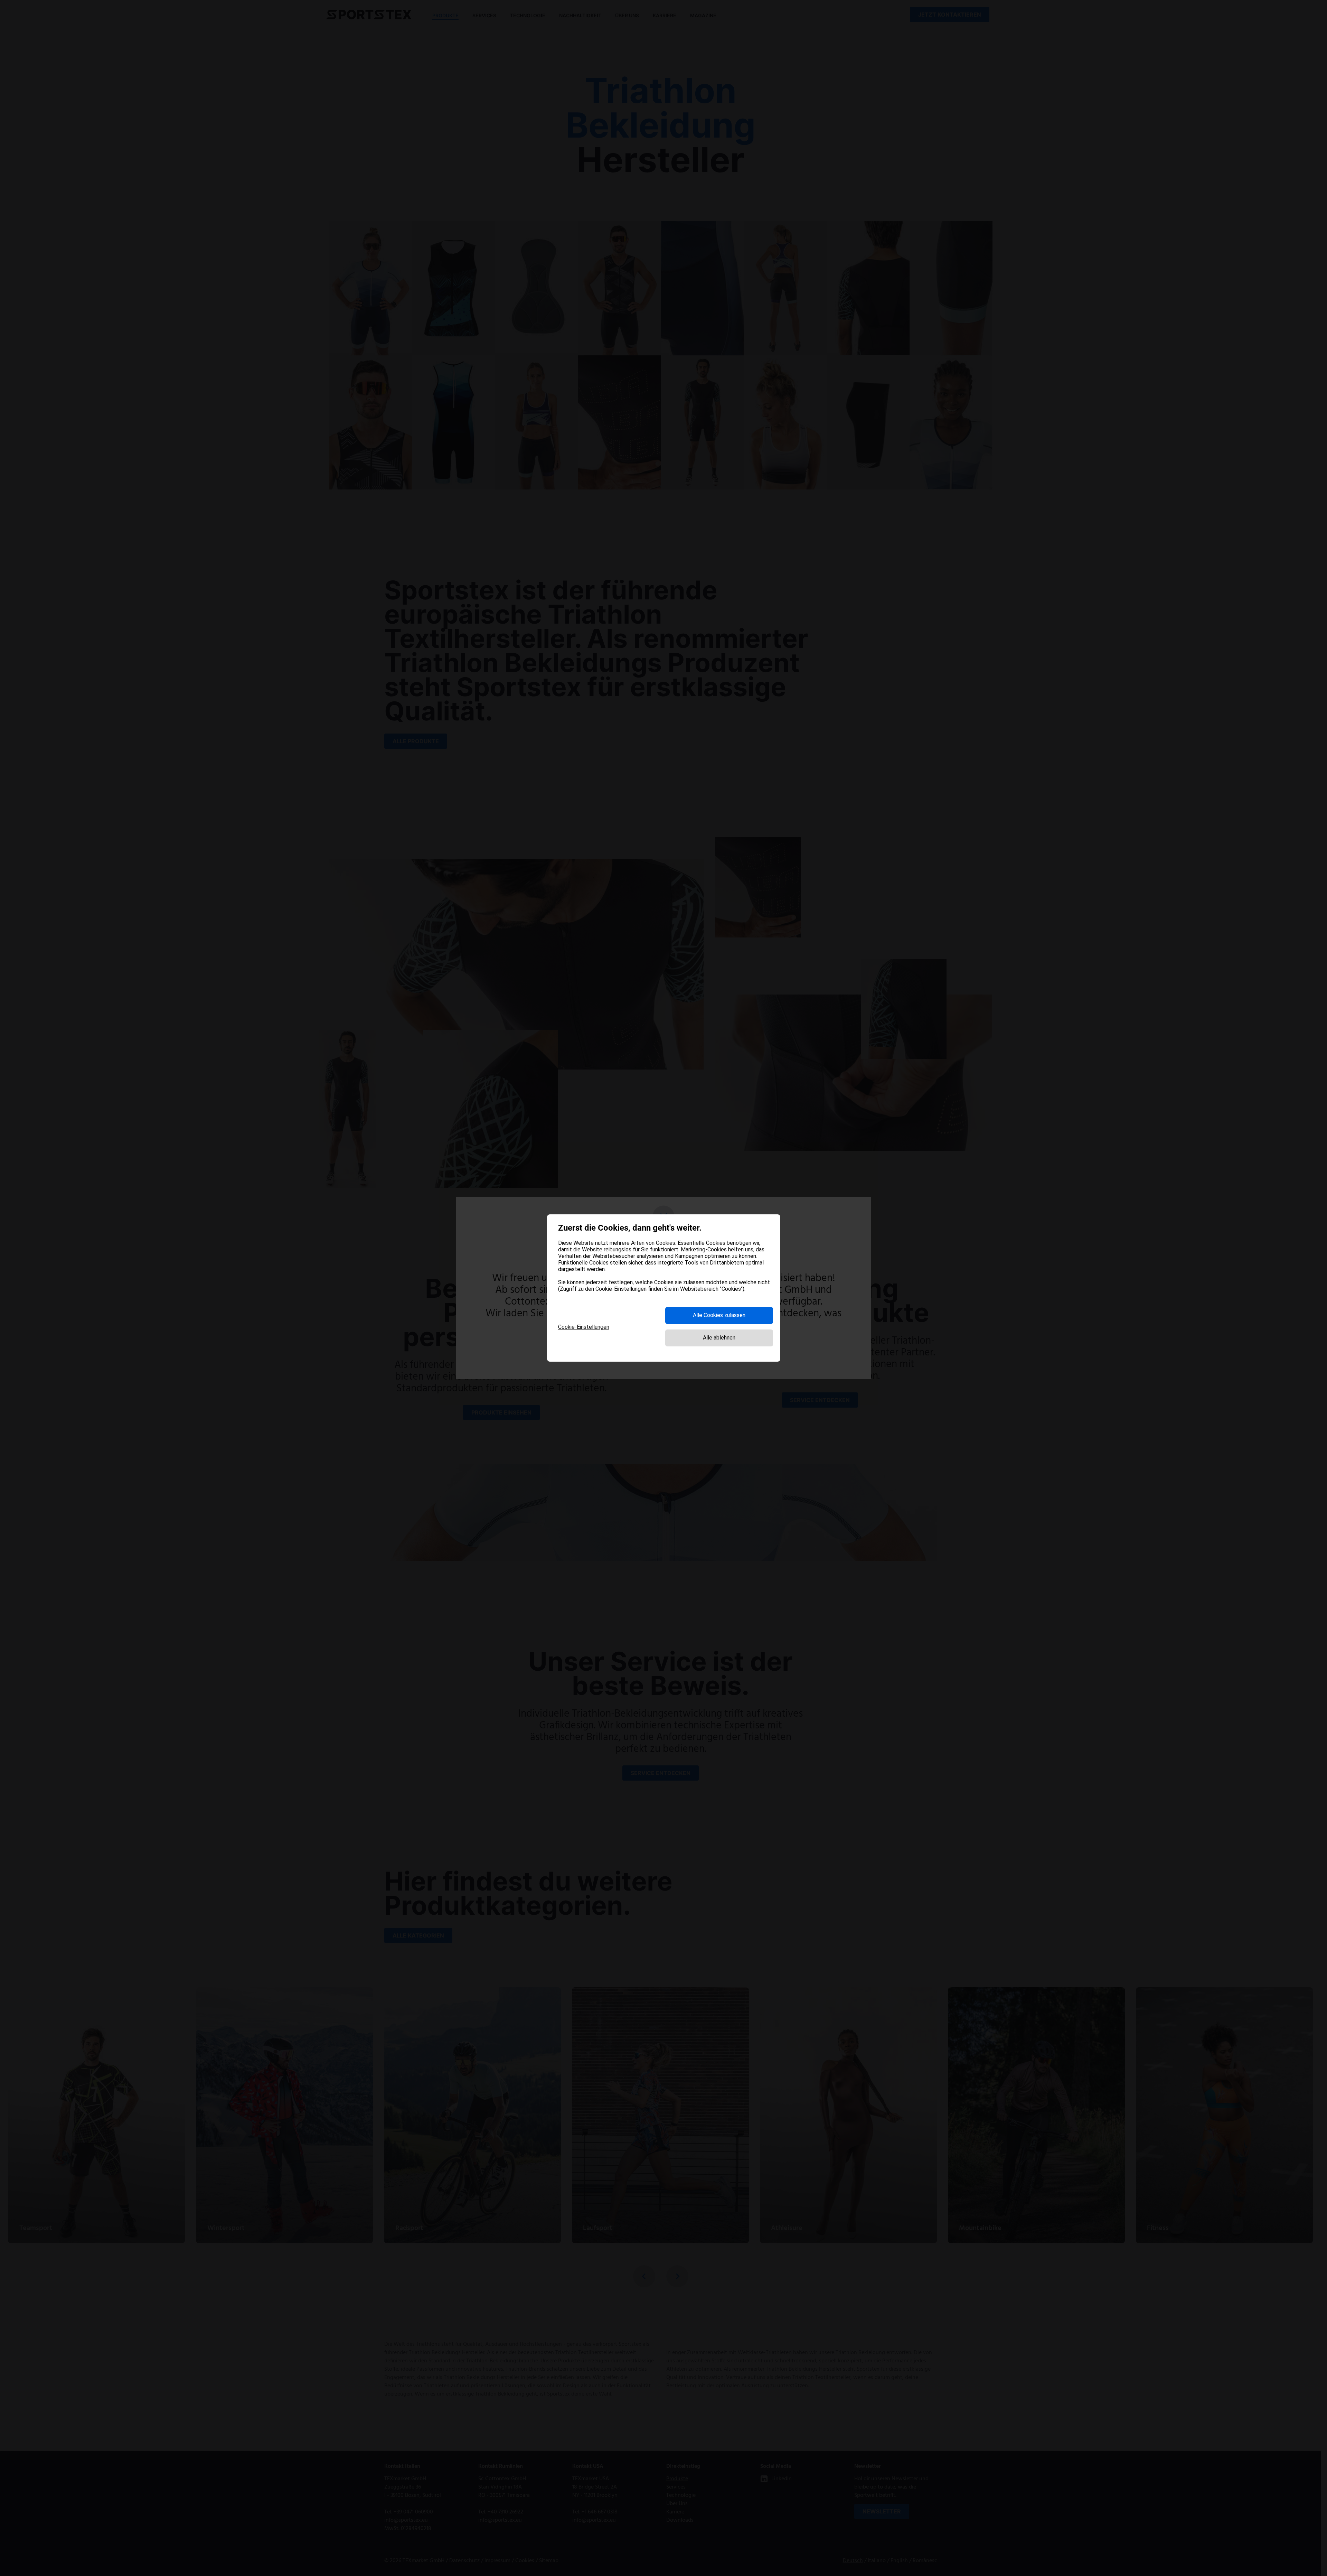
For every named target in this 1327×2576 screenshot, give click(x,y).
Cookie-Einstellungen (584, 1327)
